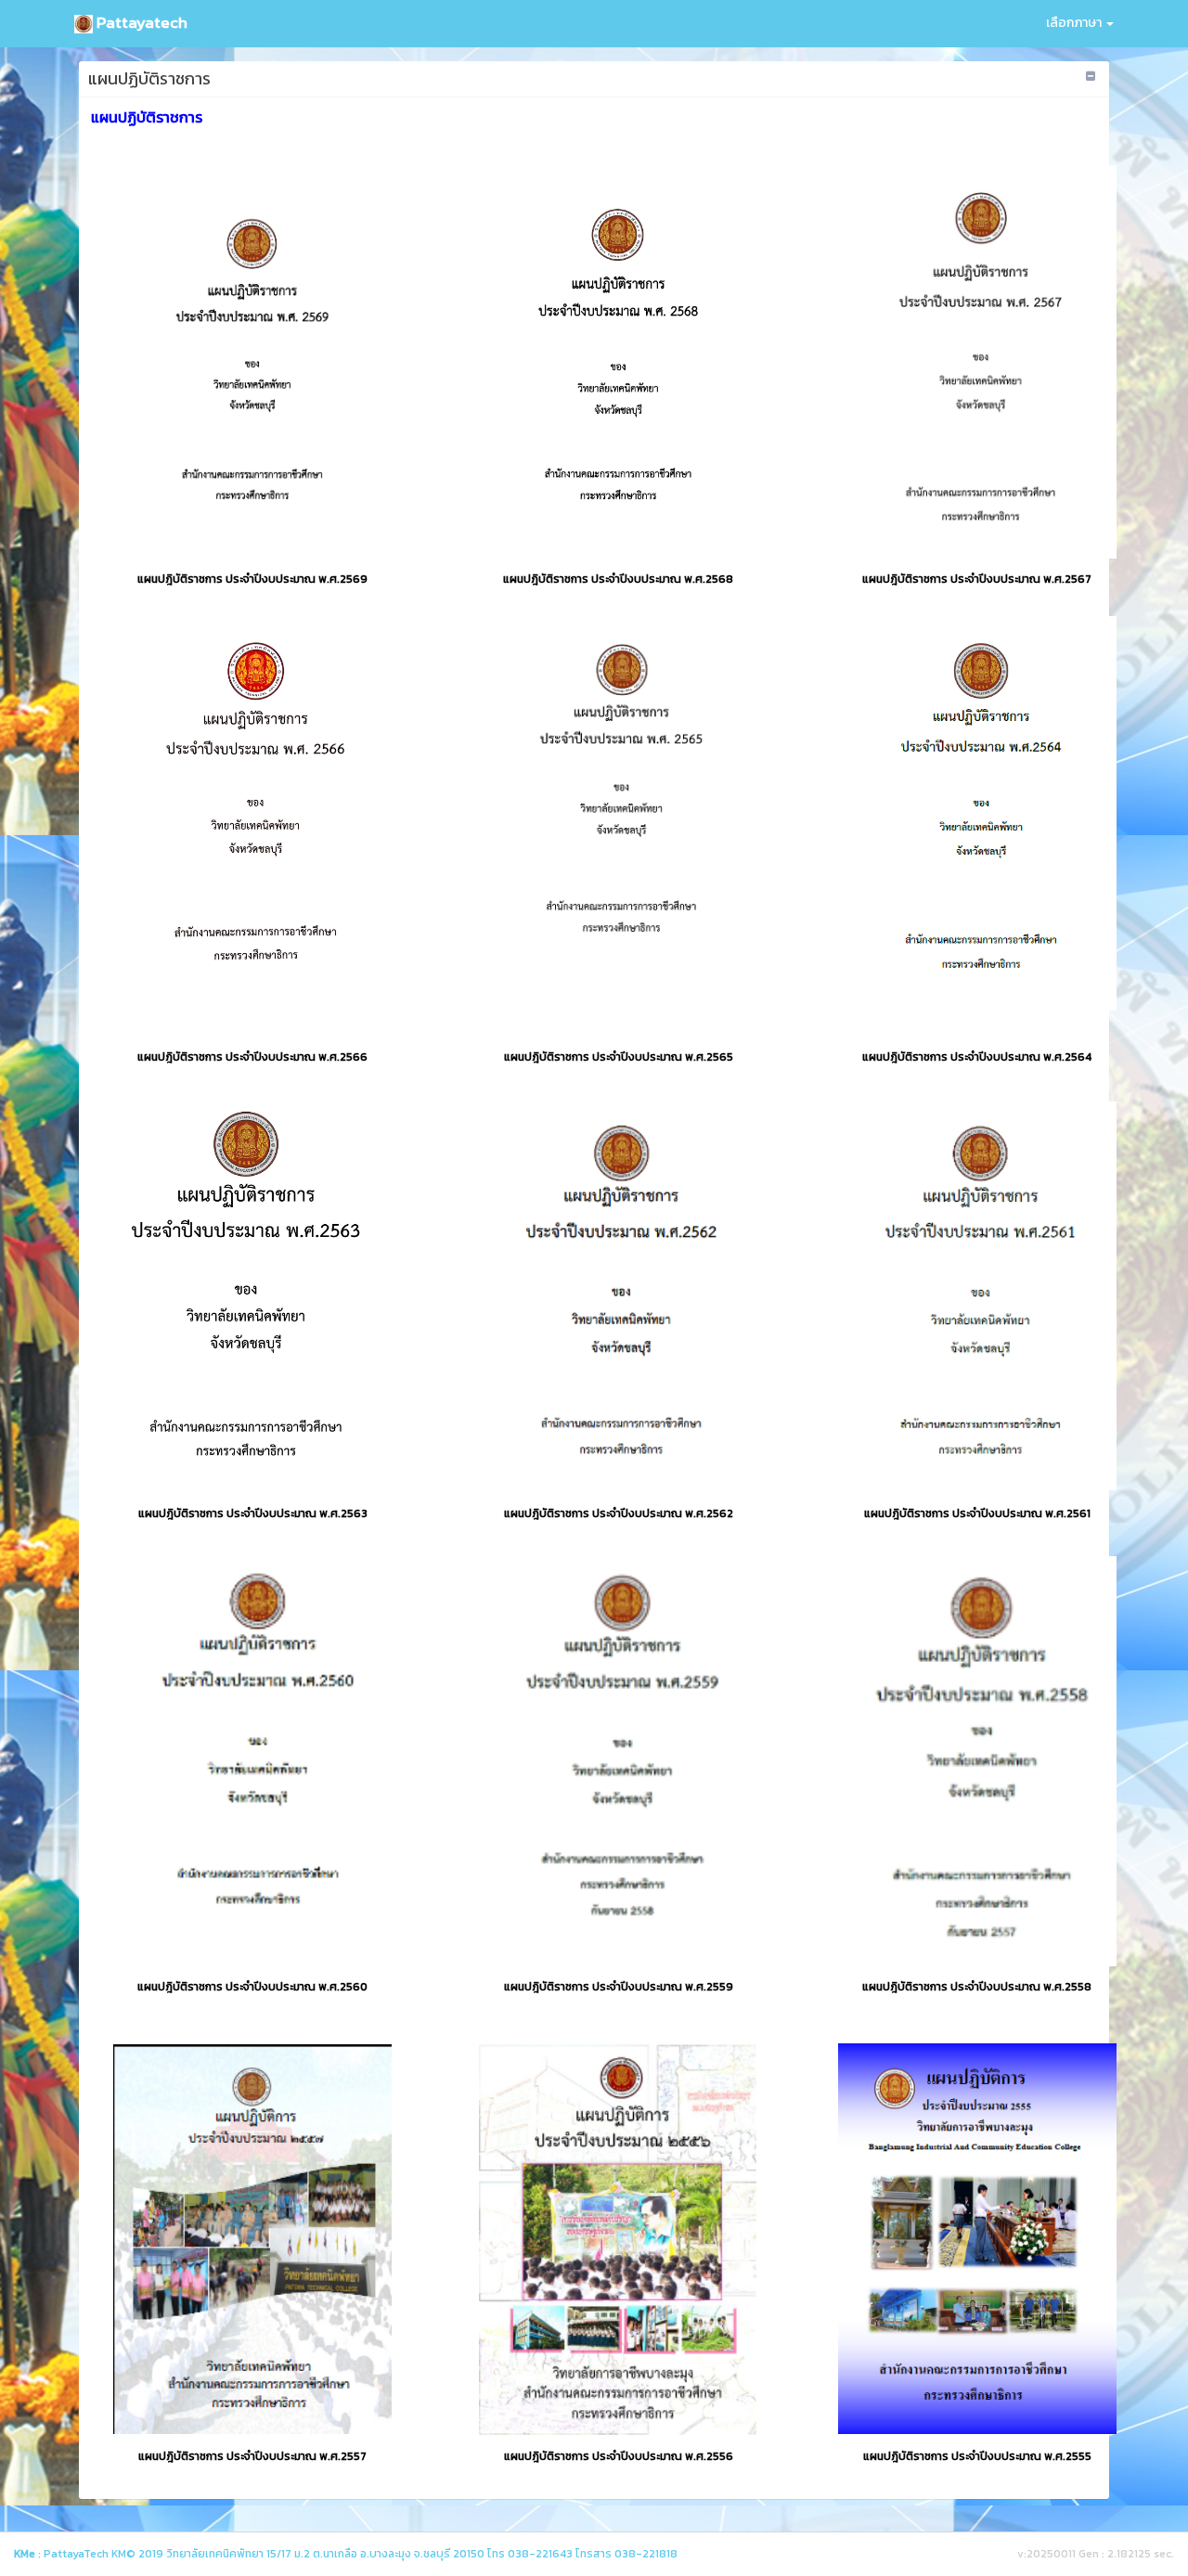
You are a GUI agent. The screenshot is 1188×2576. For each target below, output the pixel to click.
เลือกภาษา (1075, 23)
